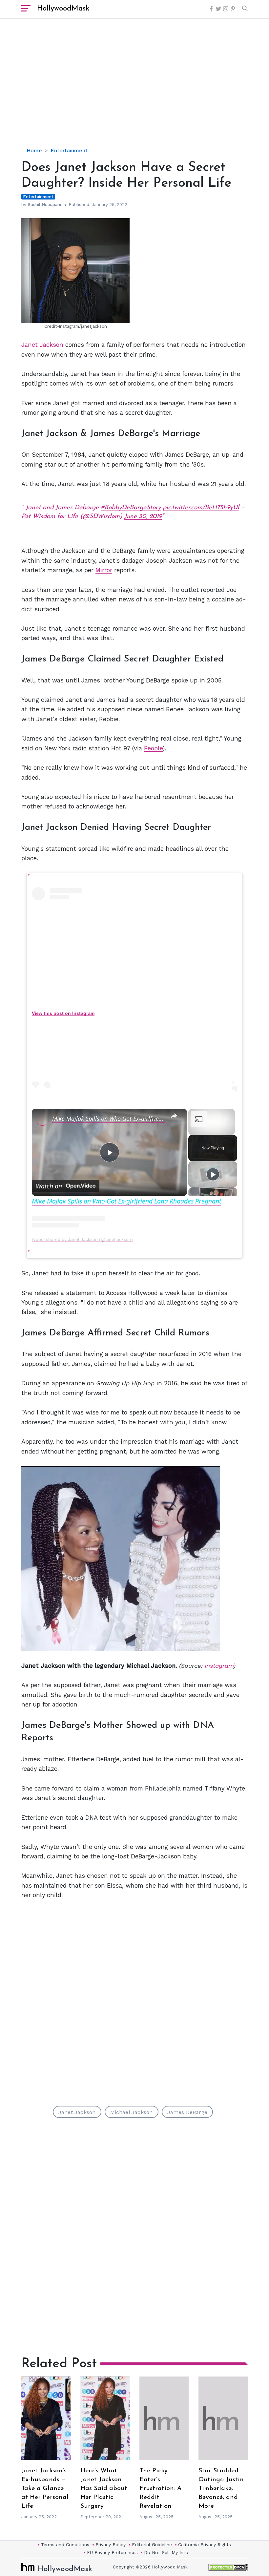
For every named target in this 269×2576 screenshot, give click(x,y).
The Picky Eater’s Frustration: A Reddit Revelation (160, 2489)
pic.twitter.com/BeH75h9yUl (201, 508)
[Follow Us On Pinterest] (233, 9)
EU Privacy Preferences (112, 2552)
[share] (174, 1116)
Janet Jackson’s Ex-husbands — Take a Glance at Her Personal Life (45, 2489)
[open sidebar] (26, 9)
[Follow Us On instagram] (226, 9)
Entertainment (69, 150)
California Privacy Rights (205, 2545)
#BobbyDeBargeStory (131, 508)
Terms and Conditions (65, 2545)
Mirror (104, 570)
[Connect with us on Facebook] (211, 9)
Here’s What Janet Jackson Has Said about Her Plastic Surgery (104, 2489)
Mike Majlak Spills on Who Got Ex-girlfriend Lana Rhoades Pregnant (108, 1119)
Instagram (219, 1666)
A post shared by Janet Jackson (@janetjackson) (82, 1239)
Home (34, 150)
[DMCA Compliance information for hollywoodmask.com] (228, 2567)
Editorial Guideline (152, 2545)
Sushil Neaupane (45, 205)
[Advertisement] (145, 89)
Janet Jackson (42, 345)
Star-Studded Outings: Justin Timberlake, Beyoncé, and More (221, 2489)
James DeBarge (187, 2112)
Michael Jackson (132, 2112)
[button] (243, 9)
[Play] (213, 1174)
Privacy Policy (111, 2545)
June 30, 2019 (143, 517)
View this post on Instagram (63, 1013)
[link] (42, 1119)
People (153, 748)
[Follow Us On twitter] (218, 9)
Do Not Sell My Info (166, 2552)
